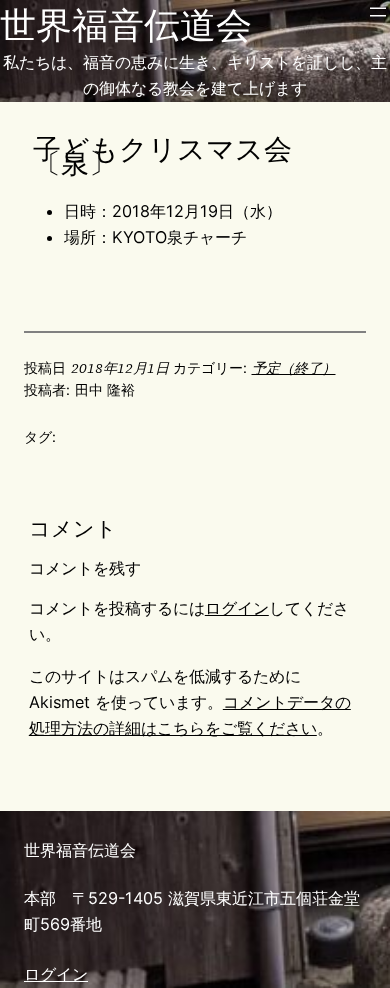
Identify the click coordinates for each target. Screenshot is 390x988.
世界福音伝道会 (126, 25)
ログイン (237, 608)
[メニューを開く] (378, 12)
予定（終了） (294, 368)
